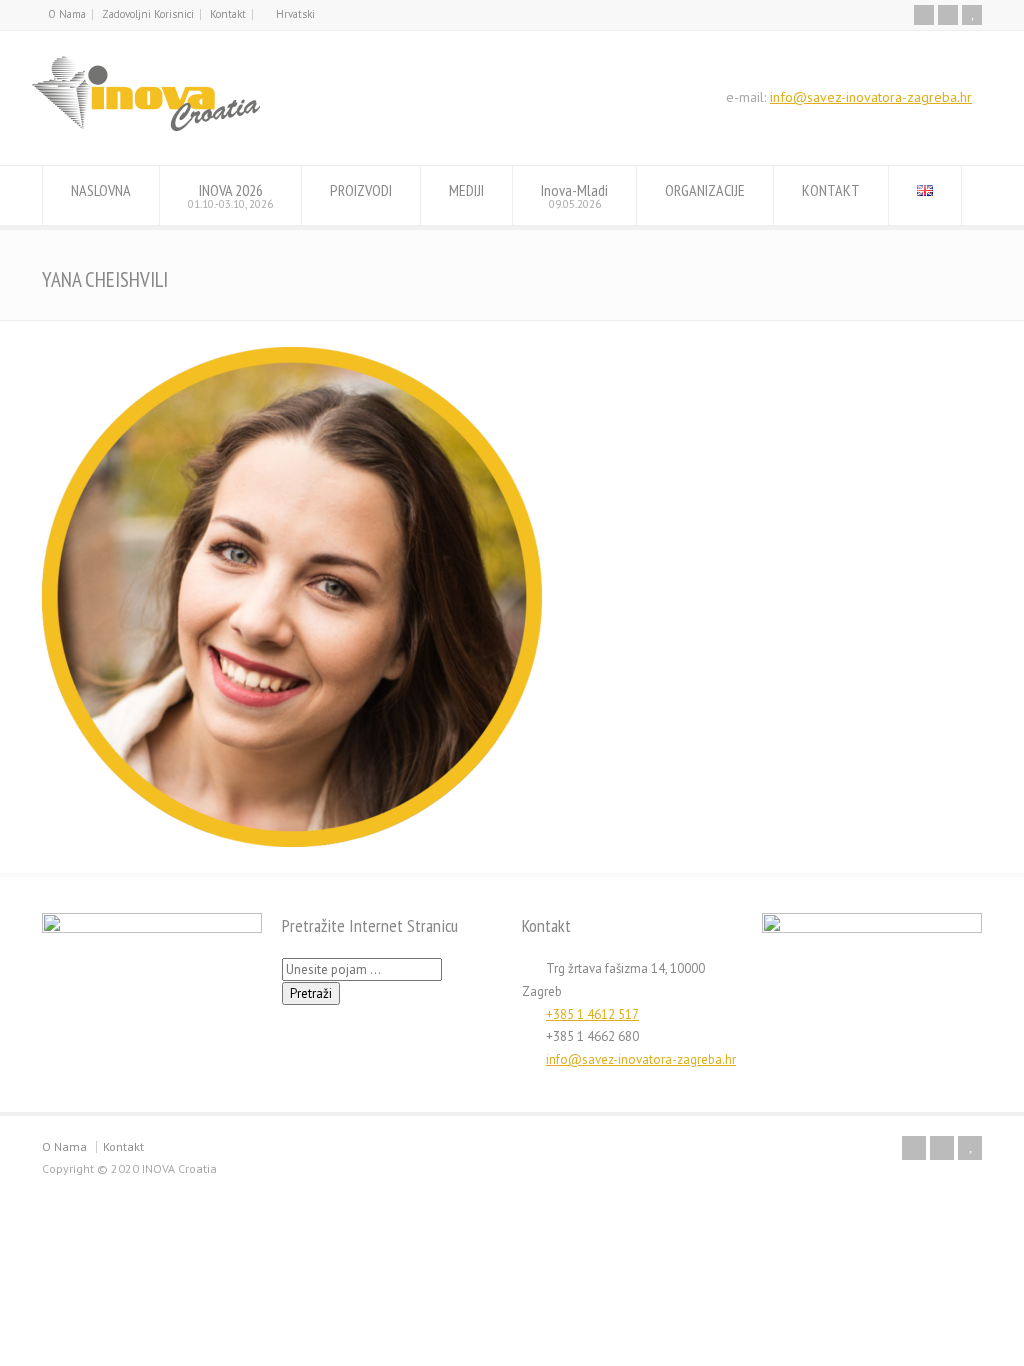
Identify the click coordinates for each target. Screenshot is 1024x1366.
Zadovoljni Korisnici (148, 14)
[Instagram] (948, 15)
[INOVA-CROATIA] (146, 127)
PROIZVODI (361, 190)
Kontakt (228, 14)
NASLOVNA (101, 190)
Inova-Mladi (574, 195)
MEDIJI (466, 190)
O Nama (67, 14)
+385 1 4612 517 (592, 1014)
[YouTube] (972, 15)
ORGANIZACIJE (705, 190)
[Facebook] (924, 15)
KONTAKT (831, 190)
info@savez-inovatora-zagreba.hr (871, 97)
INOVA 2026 (230, 195)
